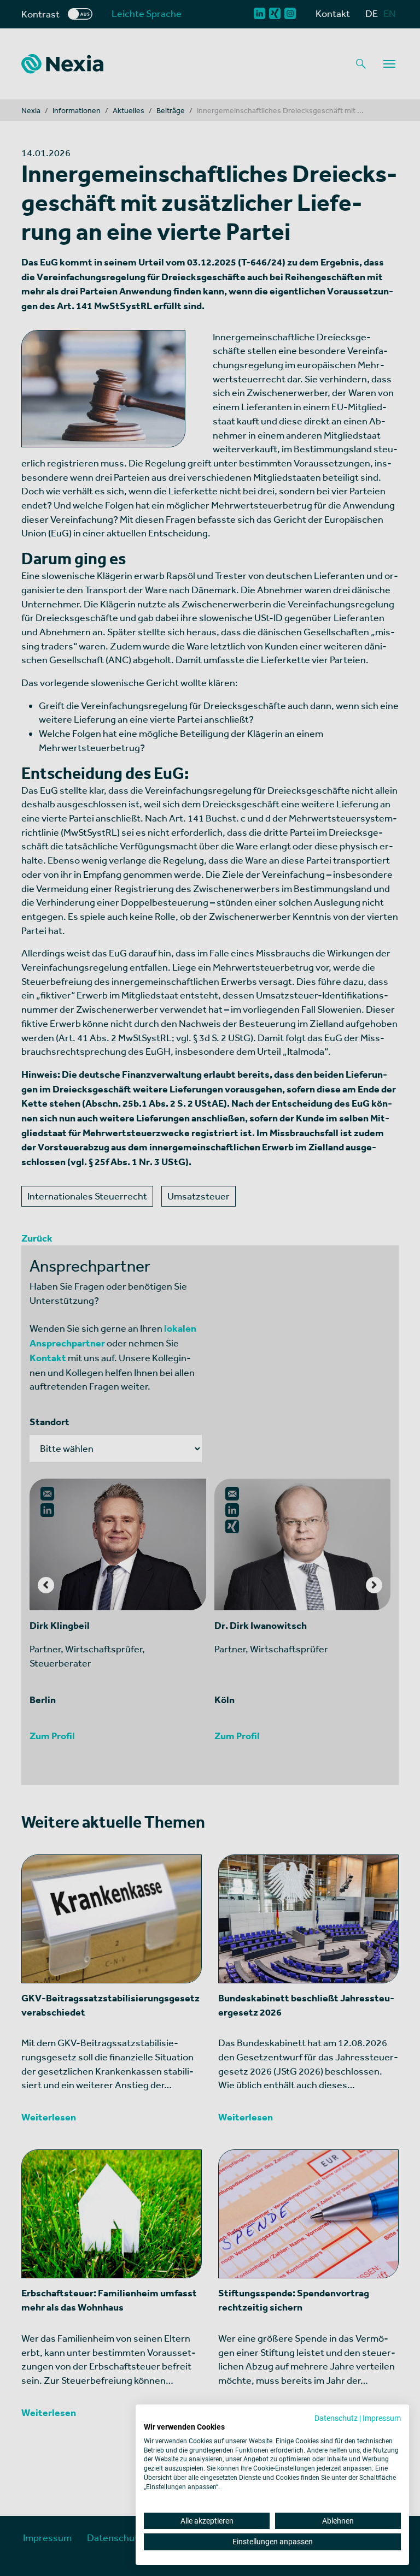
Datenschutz (336, 2418)
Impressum (382, 2418)
